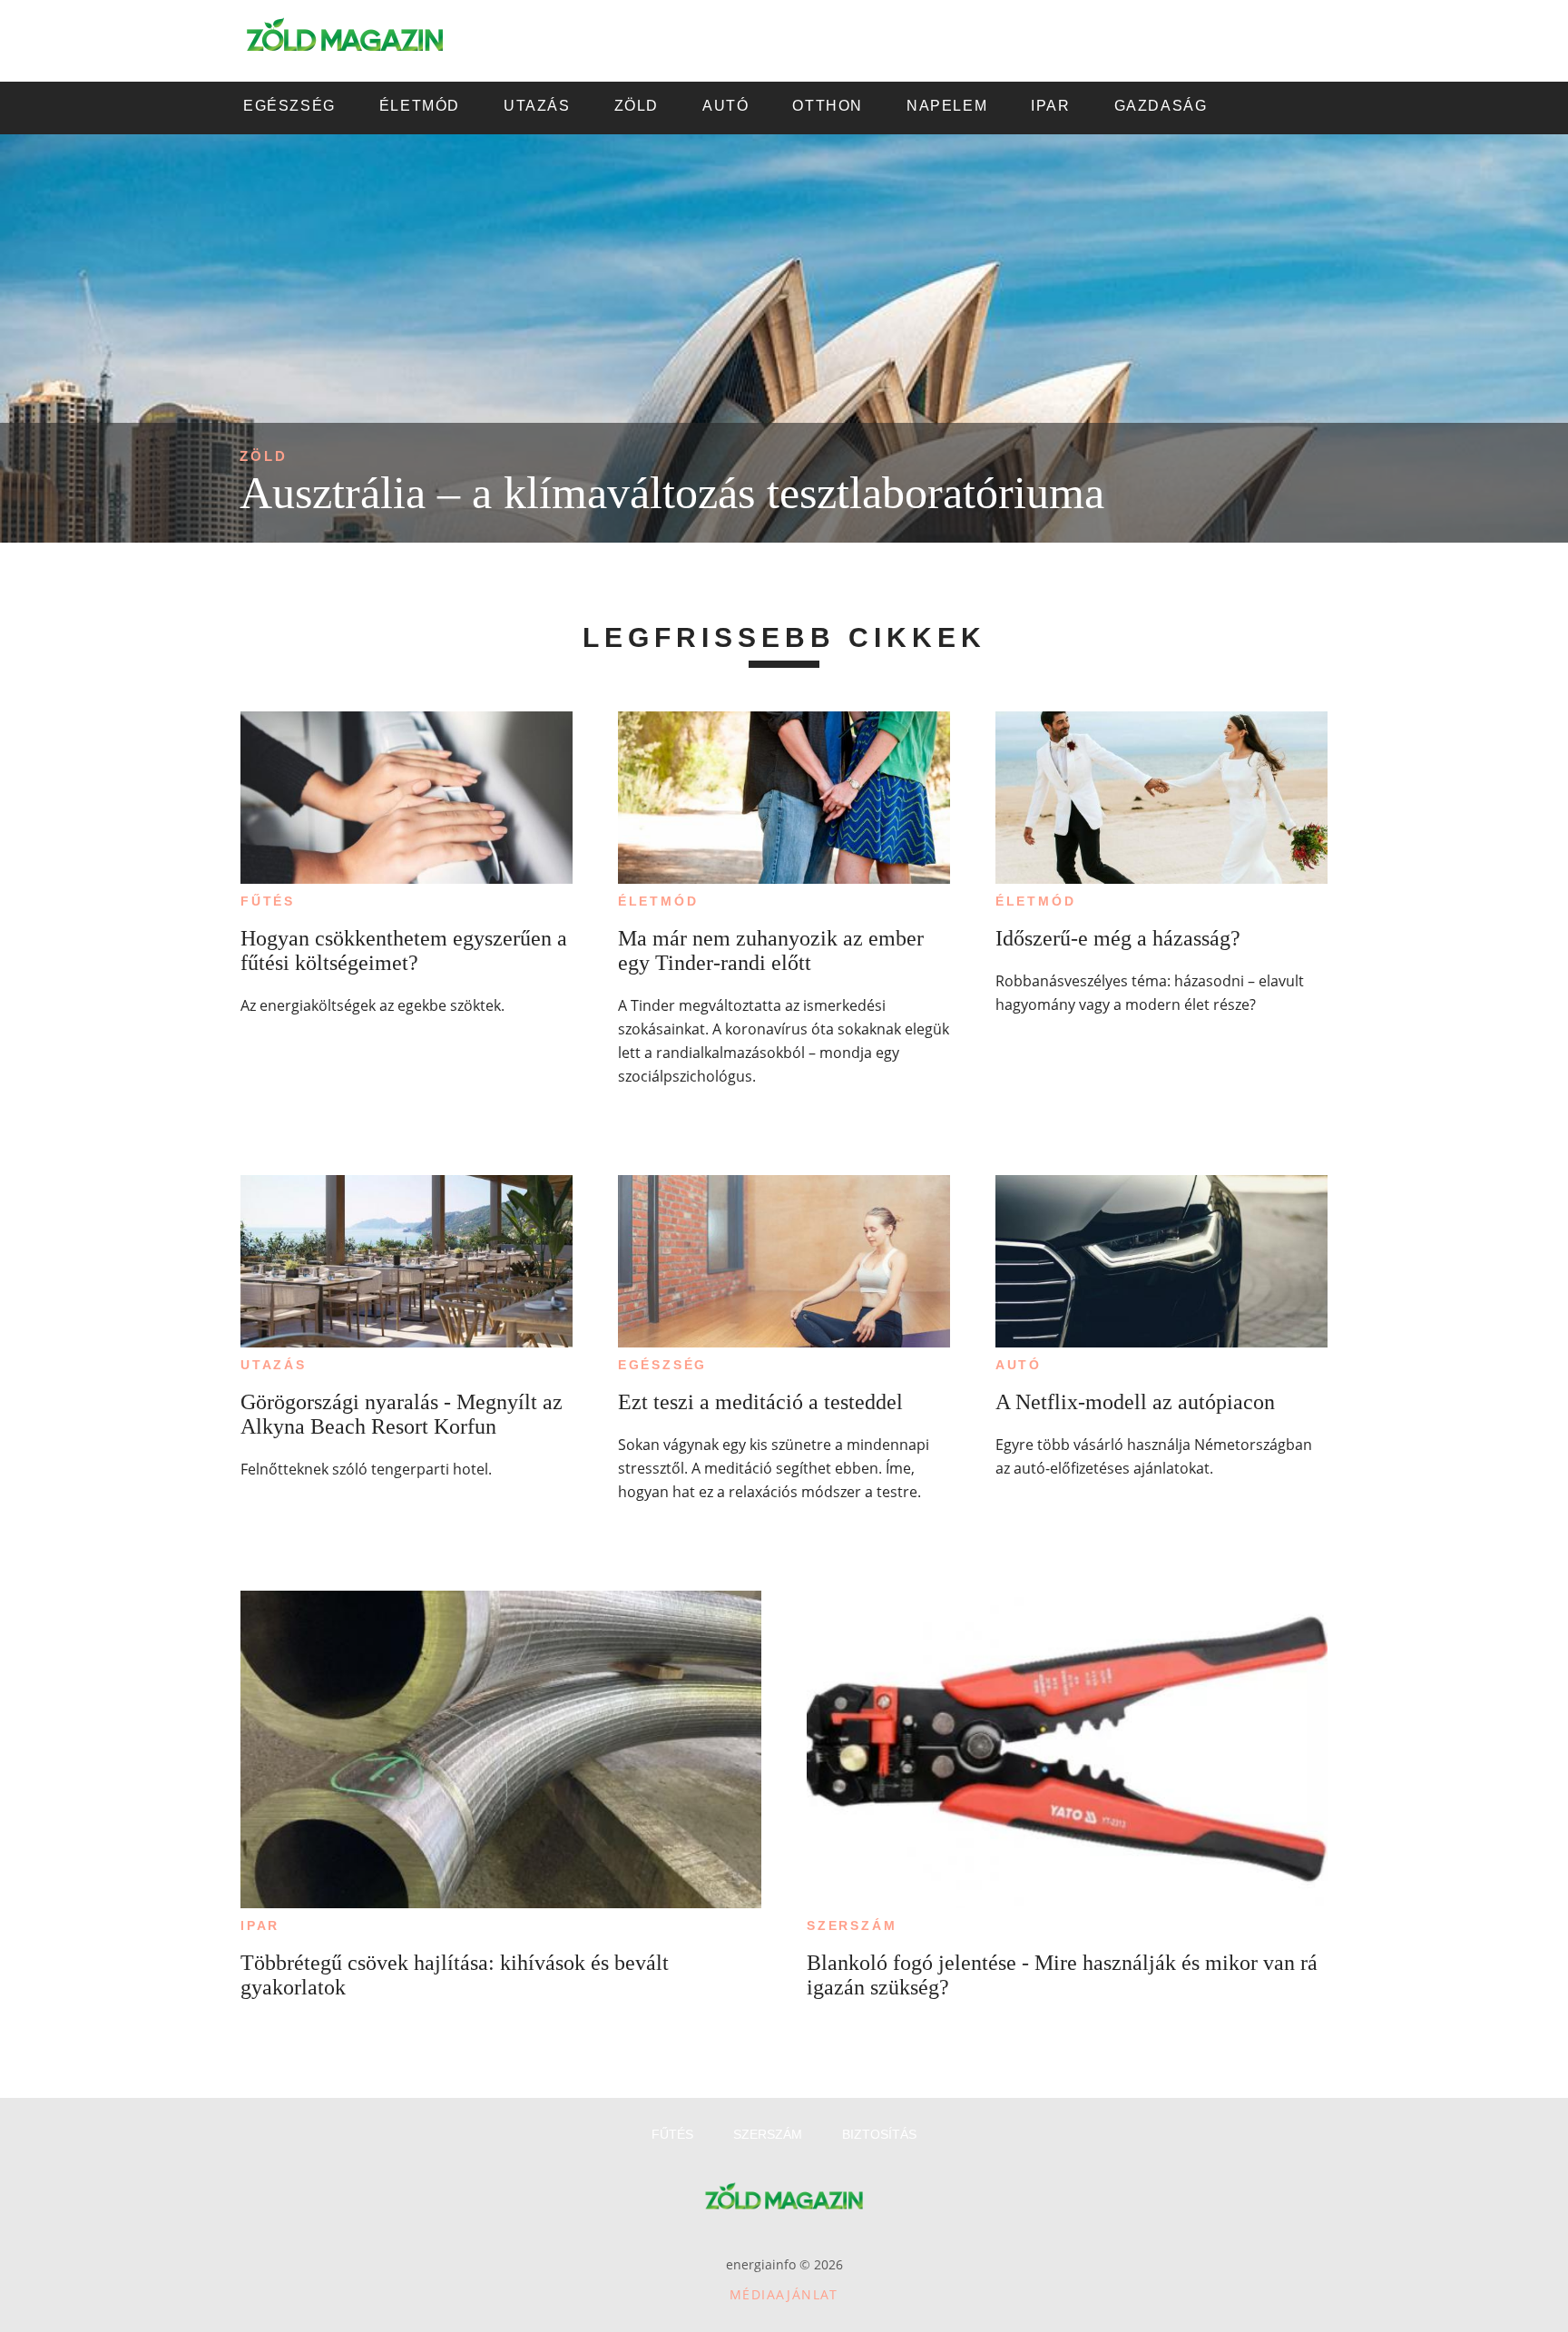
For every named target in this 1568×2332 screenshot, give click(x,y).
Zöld (264, 456)
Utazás (274, 1365)
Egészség (662, 1365)
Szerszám (852, 1925)
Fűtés (268, 901)
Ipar (260, 1925)
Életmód (658, 901)
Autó (1019, 1365)
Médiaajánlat (784, 2294)
